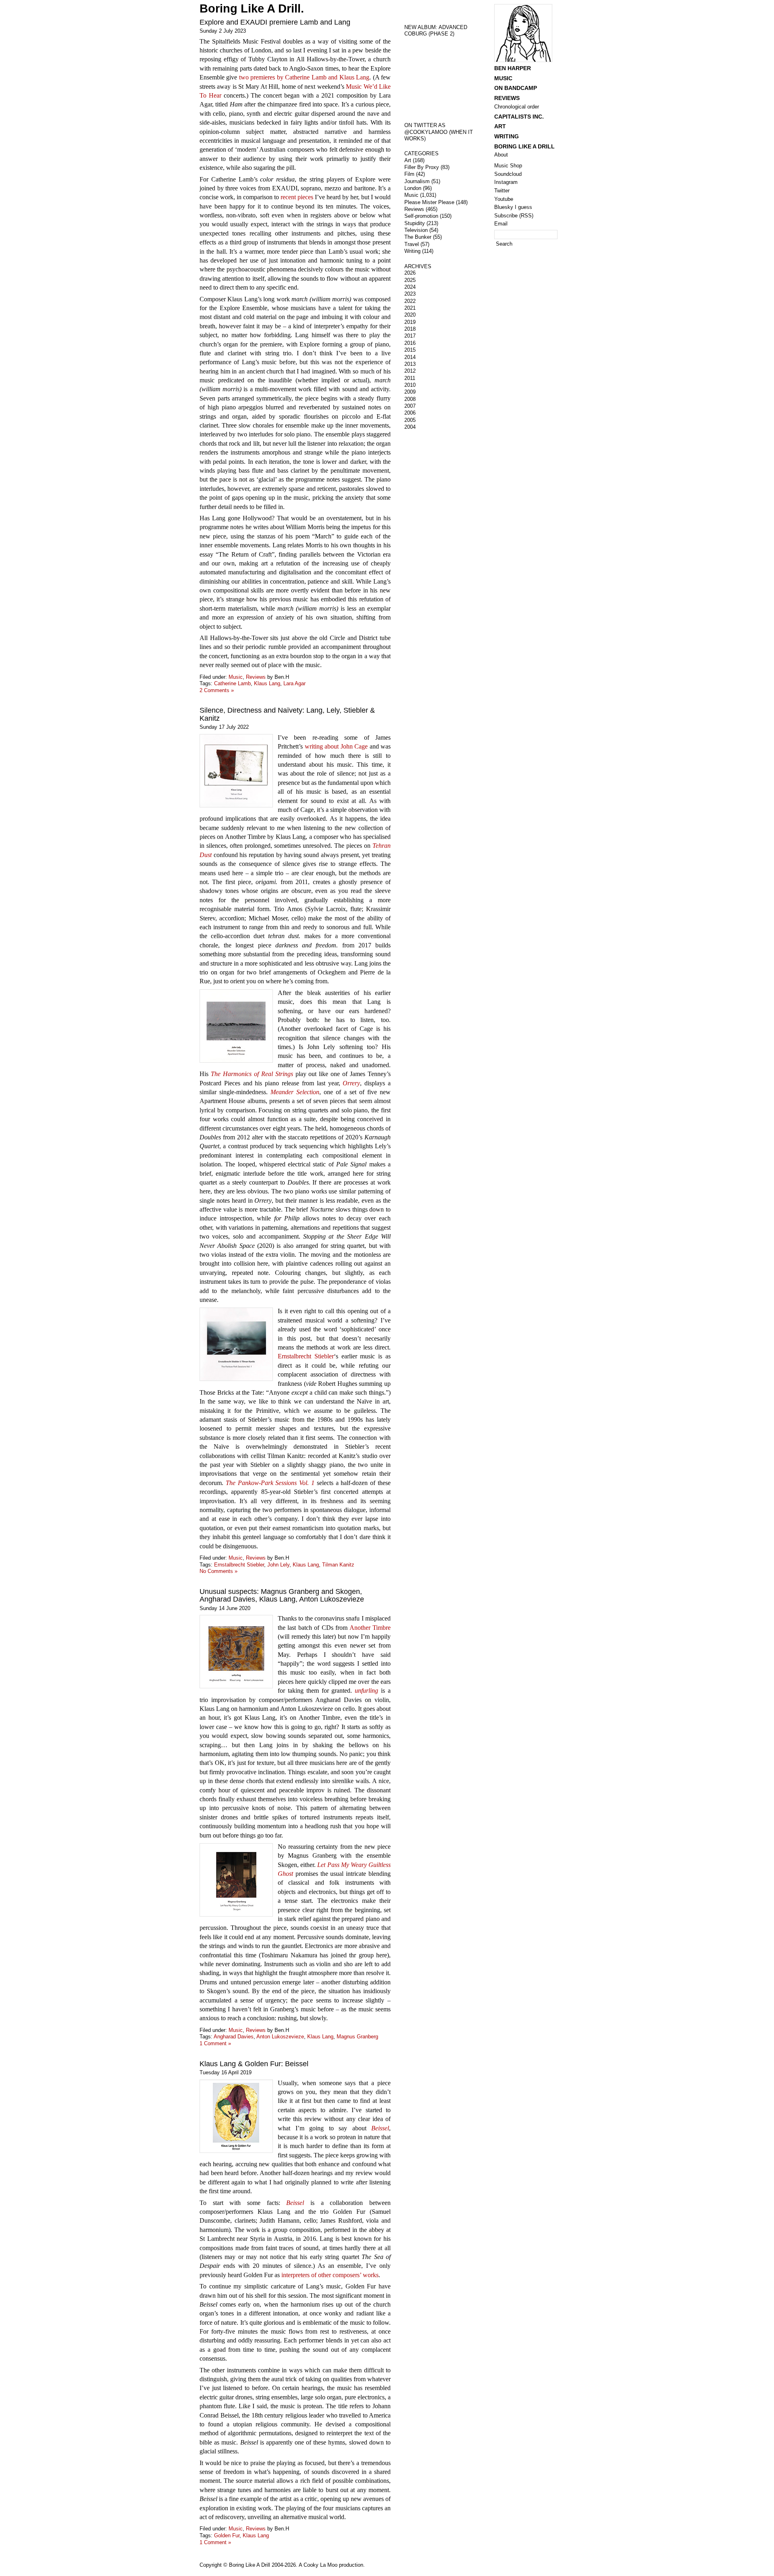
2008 (410, 399)
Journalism (417, 181)
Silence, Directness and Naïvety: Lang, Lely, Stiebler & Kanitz (287, 714)
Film (409, 174)
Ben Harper (513, 68)
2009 (410, 392)
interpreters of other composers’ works (330, 2275)
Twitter (502, 191)
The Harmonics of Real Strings (252, 1074)
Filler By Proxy (422, 167)
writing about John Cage (336, 746)
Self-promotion (421, 216)
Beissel (380, 2128)
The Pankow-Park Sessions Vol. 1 (270, 1483)
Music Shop (508, 166)
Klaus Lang (267, 683)
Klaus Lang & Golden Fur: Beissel (254, 2064)
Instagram (506, 182)
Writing (412, 251)
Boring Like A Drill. (252, 8)
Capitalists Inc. (519, 117)
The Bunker (418, 237)
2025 (410, 280)
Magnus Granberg (357, 2037)
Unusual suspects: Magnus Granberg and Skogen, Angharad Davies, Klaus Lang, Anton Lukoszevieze (282, 1595)
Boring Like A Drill (524, 146)
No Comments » (218, 1571)
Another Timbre (370, 1628)
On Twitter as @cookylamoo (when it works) (439, 132)
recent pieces (297, 197)
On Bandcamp (516, 88)
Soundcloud (508, 174)
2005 (410, 420)
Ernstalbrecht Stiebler (306, 1356)
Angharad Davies (234, 2037)
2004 (410, 427)
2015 (410, 350)
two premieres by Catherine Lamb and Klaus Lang (304, 77)
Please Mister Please (429, 202)
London (413, 188)
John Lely (278, 1565)
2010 (410, 385)
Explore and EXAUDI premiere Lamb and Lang (275, 22)
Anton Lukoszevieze (280, 2037)
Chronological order (517, 107)
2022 (410, 301)
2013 (410, 364)
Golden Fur (227, 2535)
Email (501, 224)
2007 (410, 406)
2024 (410, 287)
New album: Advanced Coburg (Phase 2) (436, 31)
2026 (410, 273)
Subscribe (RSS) (514, 216)
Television (416, 230)
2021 (410, 308)
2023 (410, 294)
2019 (410, 322)
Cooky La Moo (320, 2565)
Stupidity (415, 223)
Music (236, 677)
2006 (410, 413)
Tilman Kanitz (338, 1565)
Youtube (504, 199)
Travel (412, 244)
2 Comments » (217, 690)
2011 (410, 378)
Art (408, 160)
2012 (410, 371)
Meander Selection (295, 1092)
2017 (410, 336)
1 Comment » (215, 2043)
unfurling (366, 1691)
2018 (410, 329)
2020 (410, 315)
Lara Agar (294, 683)
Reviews (256, 677)
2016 (410, 343)
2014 (410, 357)
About (501, 155)
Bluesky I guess (513, 207)
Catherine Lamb (232, 683)
